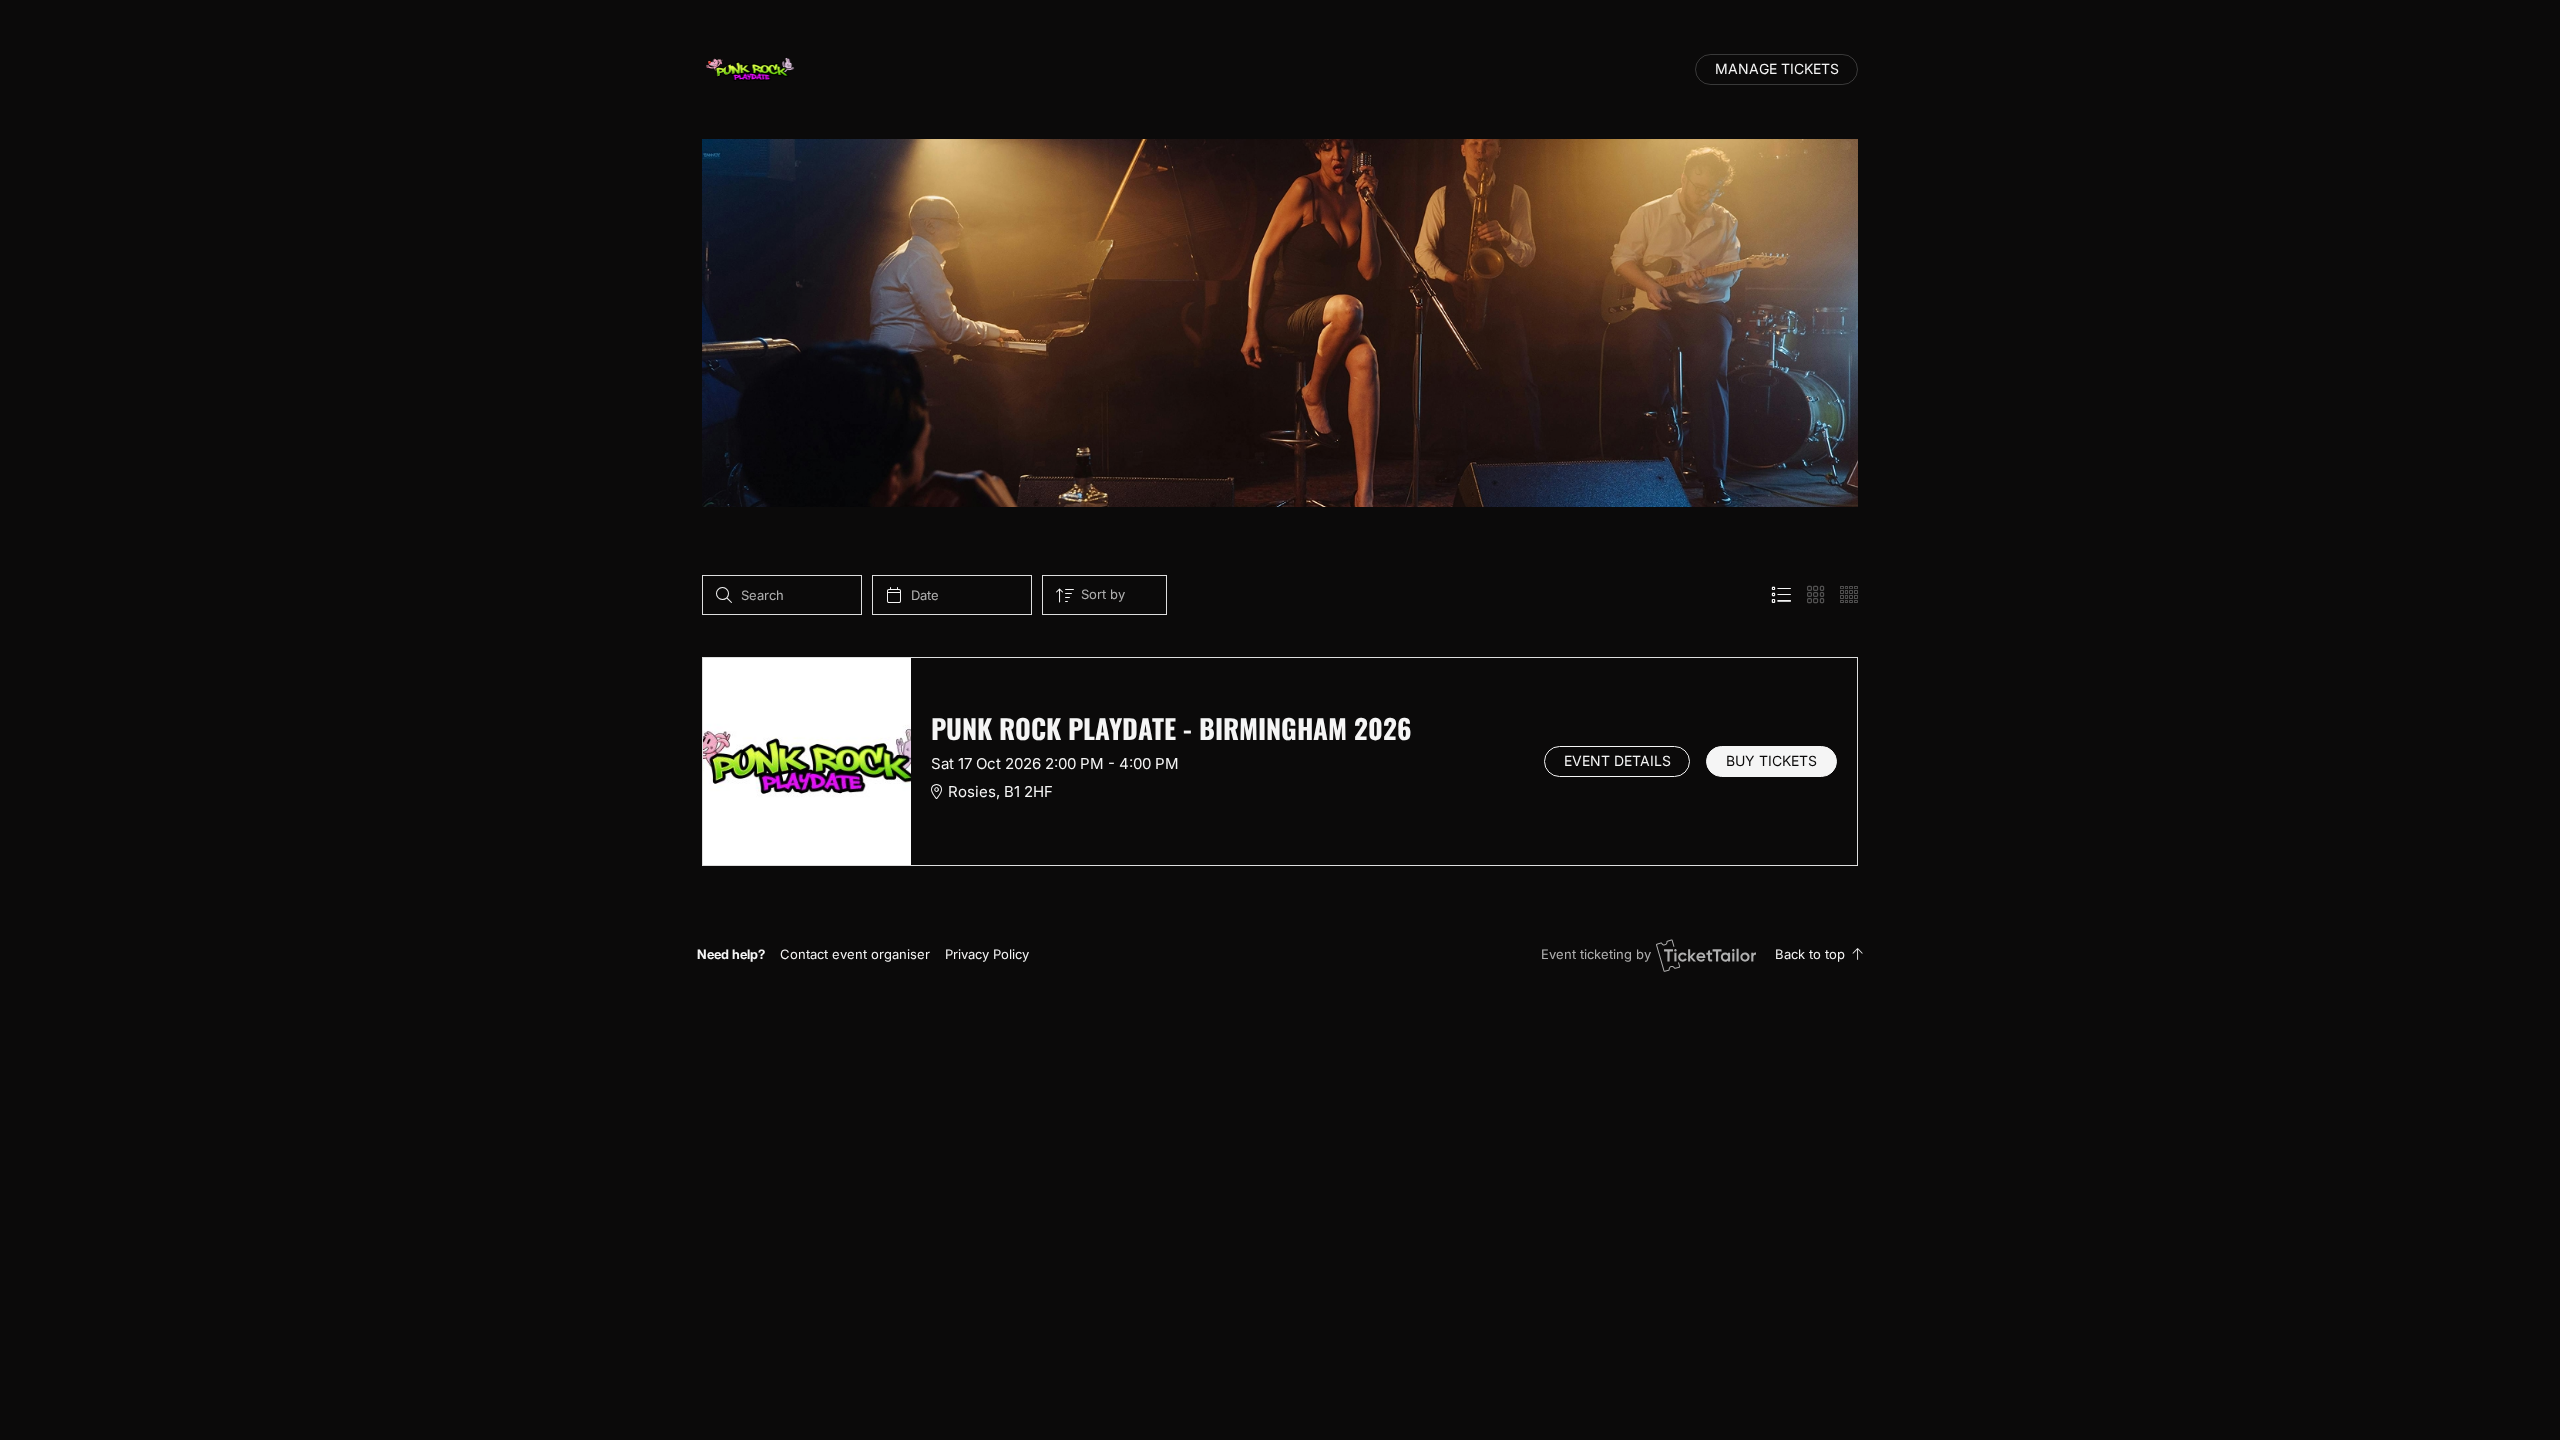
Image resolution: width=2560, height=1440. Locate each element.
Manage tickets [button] (1777, 69)
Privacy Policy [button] (987, 954)
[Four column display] (1849, 595)
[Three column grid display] (1816, 595)
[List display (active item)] (1781, 595)
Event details (1617, 761)
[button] (855, 954)
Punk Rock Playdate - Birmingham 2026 (1171, 728)
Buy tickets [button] (1771, 761)
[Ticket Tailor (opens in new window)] (1706, 955)
